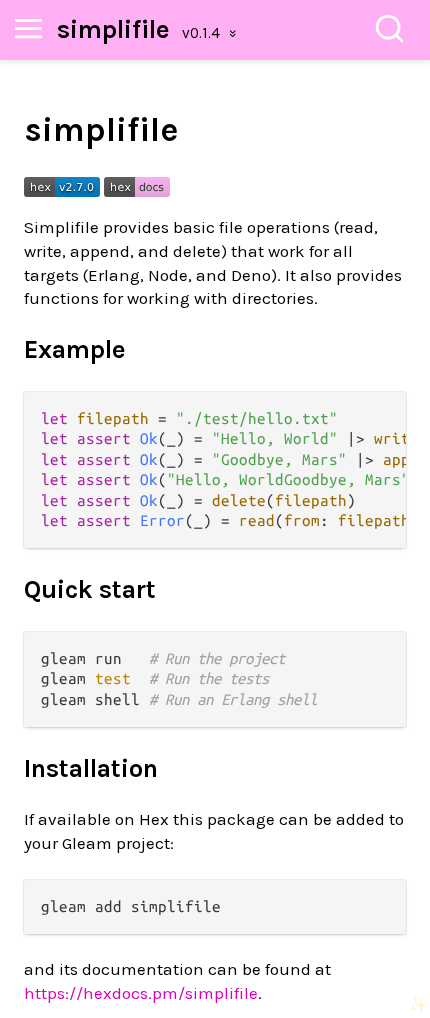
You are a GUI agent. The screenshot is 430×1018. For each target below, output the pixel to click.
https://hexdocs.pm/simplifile (141, 993)
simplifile (113, 29)
